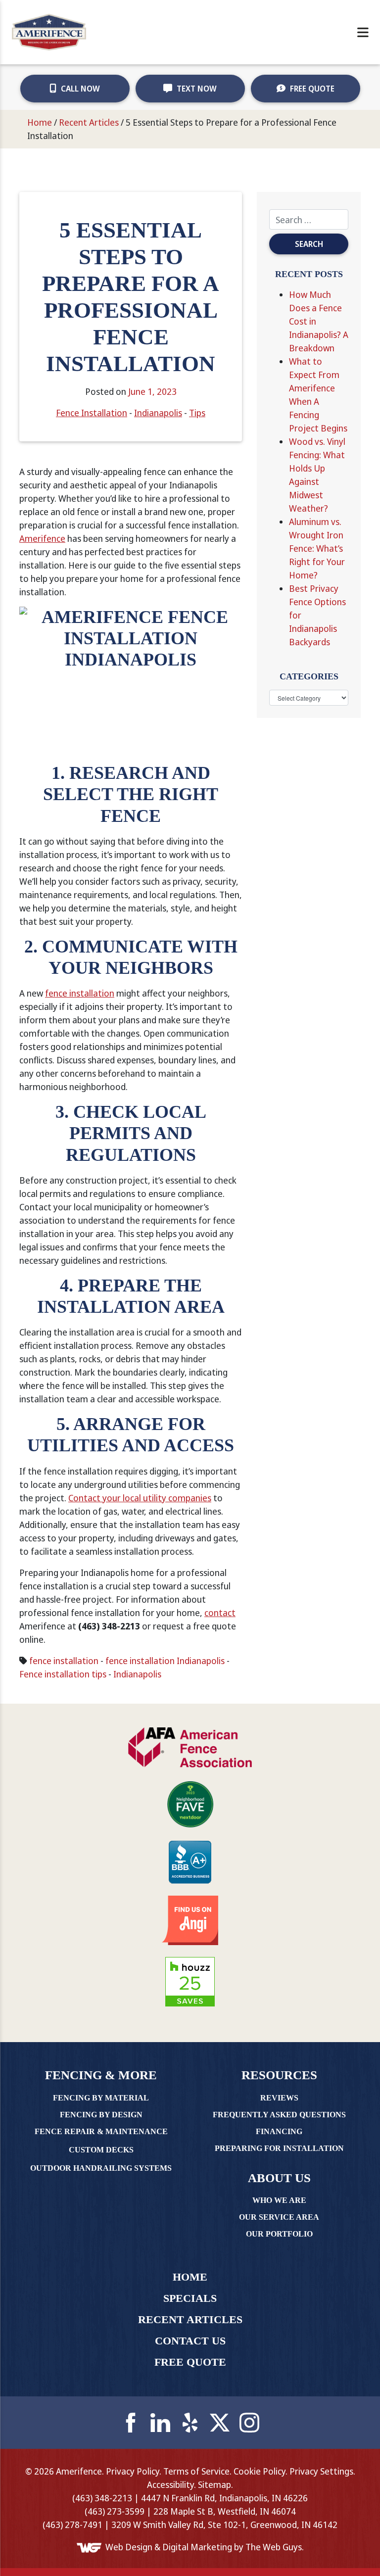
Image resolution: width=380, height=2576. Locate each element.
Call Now (79, 89)
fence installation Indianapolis (165, 1661)
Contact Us (190, 2341)
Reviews (279, 2098)
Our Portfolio (279, 2234)
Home (40, 122)
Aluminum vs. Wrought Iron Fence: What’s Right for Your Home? (317, 548)
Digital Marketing (197, 2547)
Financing (279, 2131)
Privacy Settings (321, 2471)
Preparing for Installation (279, 2148)
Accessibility (170, 2484)
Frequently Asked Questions (279, 2115)
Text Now (196, 89)
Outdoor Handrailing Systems (101, 2168)
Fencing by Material (101, 2098)
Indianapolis (158, 413)
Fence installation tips (63, 1674)
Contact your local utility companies (140, 1498)
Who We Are (279, 2200)
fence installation (80, 993)
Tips (197, 413)
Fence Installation (92, 413)
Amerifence (42, 538)
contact (220, 1613)
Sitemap (214, 2484)
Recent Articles (89, 122)
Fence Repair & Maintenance (101, 2131)
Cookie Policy (260, 2471)
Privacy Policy (133, 2471)
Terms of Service (196, 2471)
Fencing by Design (101, 2115)
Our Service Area (279, 2217)
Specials (190, 2298)
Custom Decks (101, 2150)
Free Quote (311, 89)
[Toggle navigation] (363, 32)
